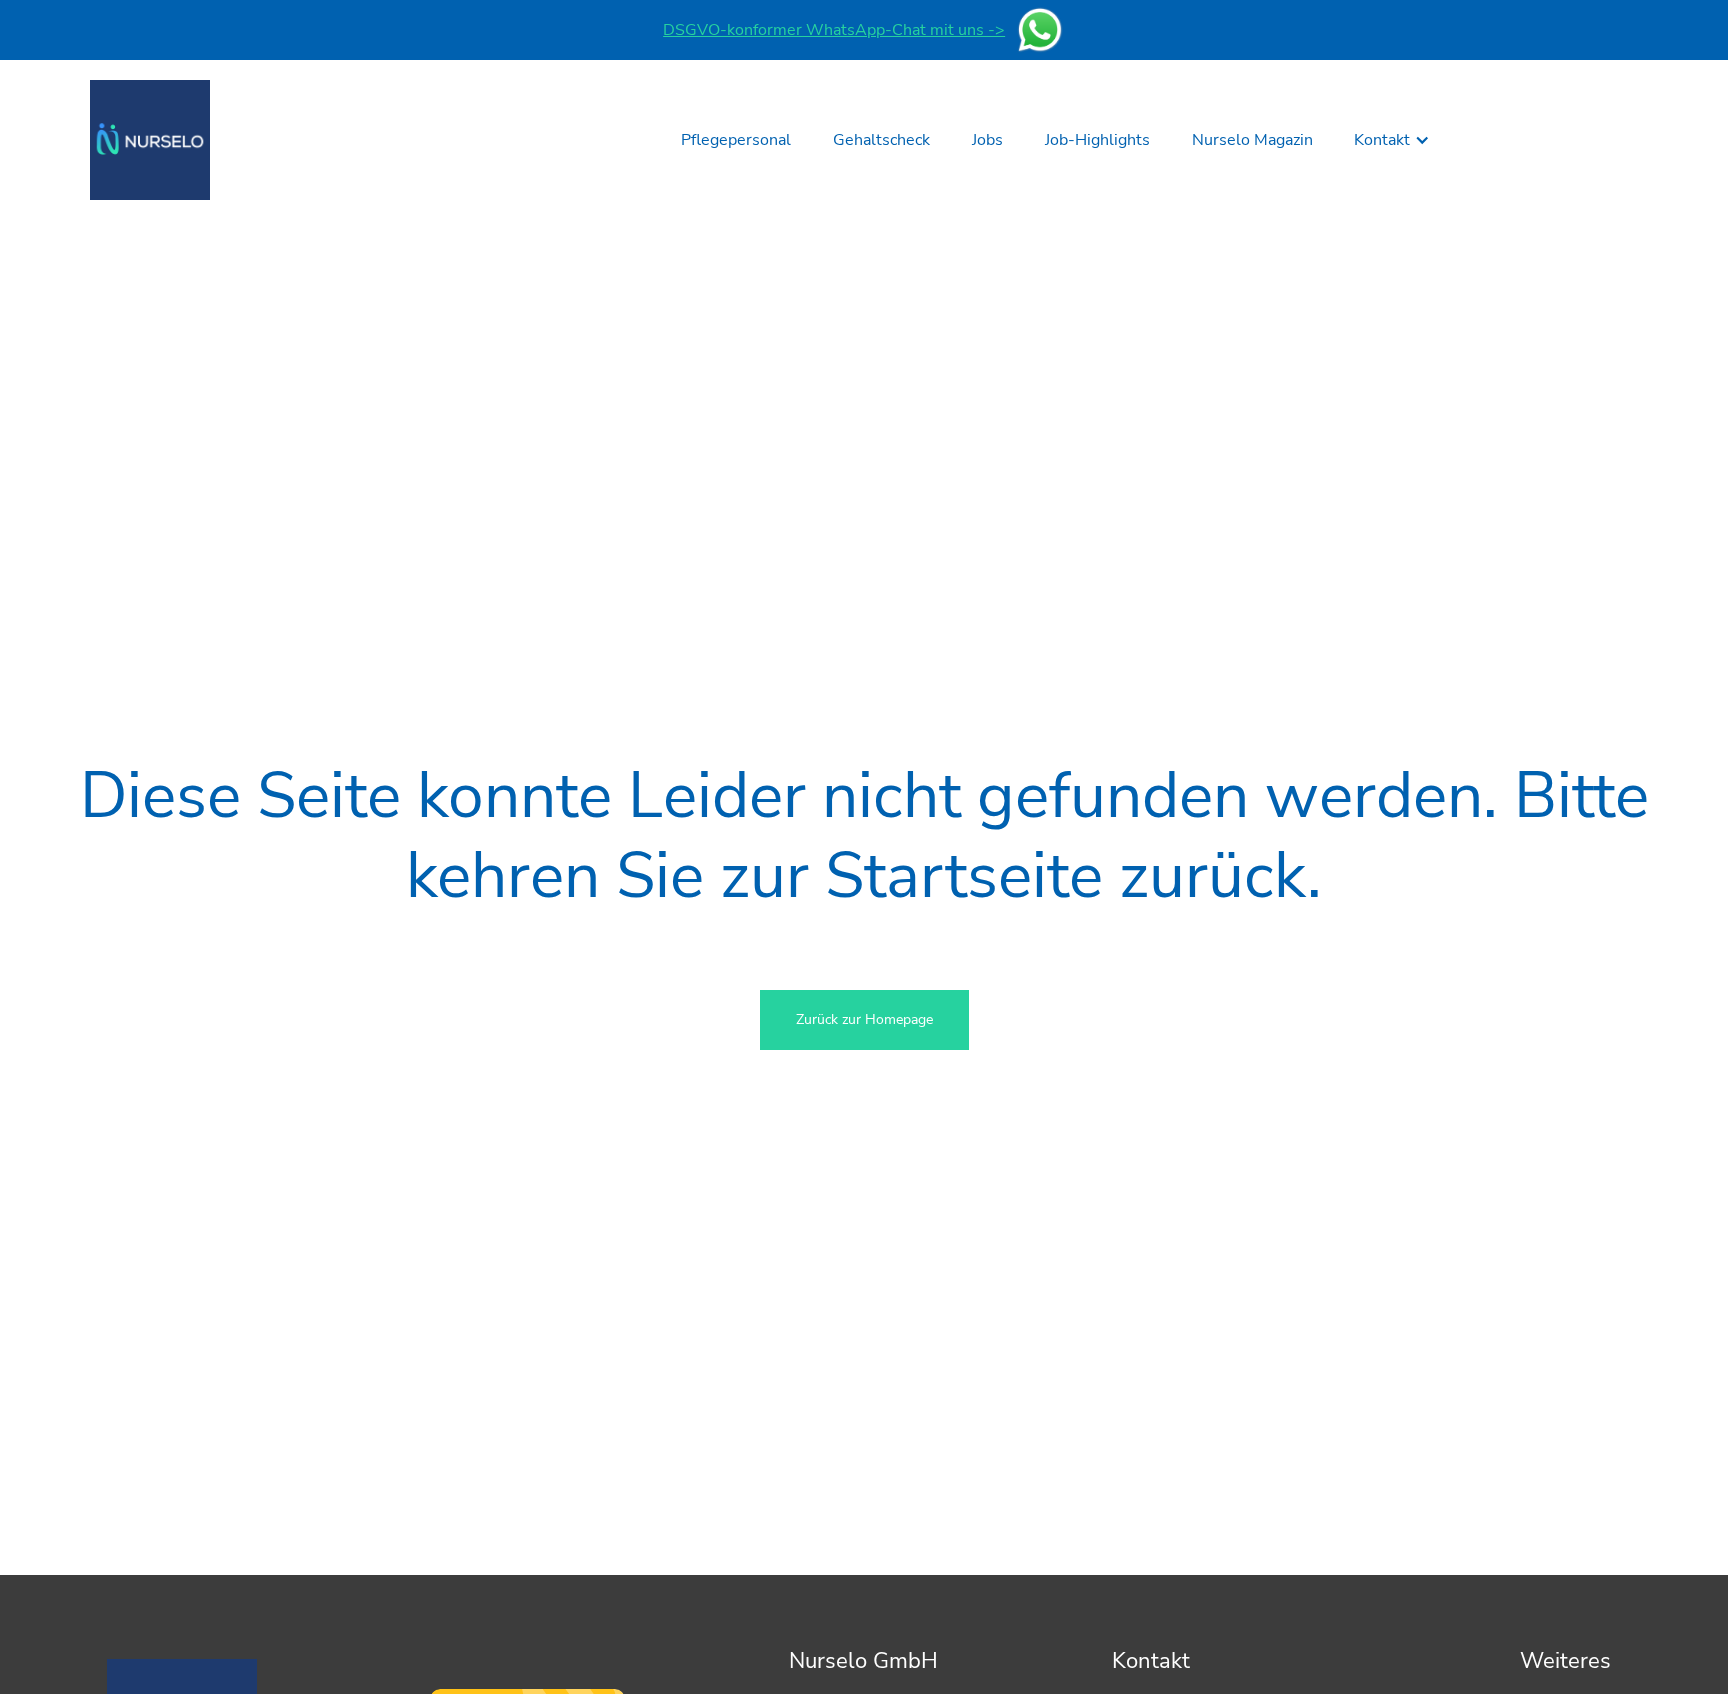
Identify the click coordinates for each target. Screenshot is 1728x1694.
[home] (150, 140)
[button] (1392, 140)
